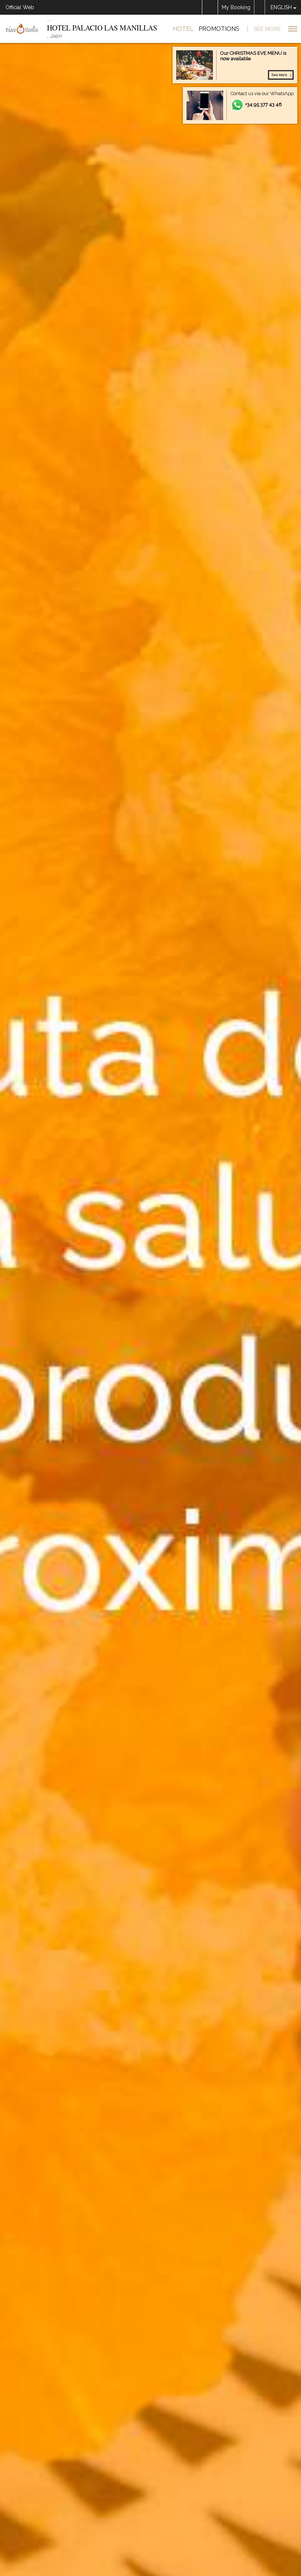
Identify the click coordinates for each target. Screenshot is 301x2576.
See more (279, 75)
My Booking (236, 7)
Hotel (183, 29)
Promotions (219, 29)
